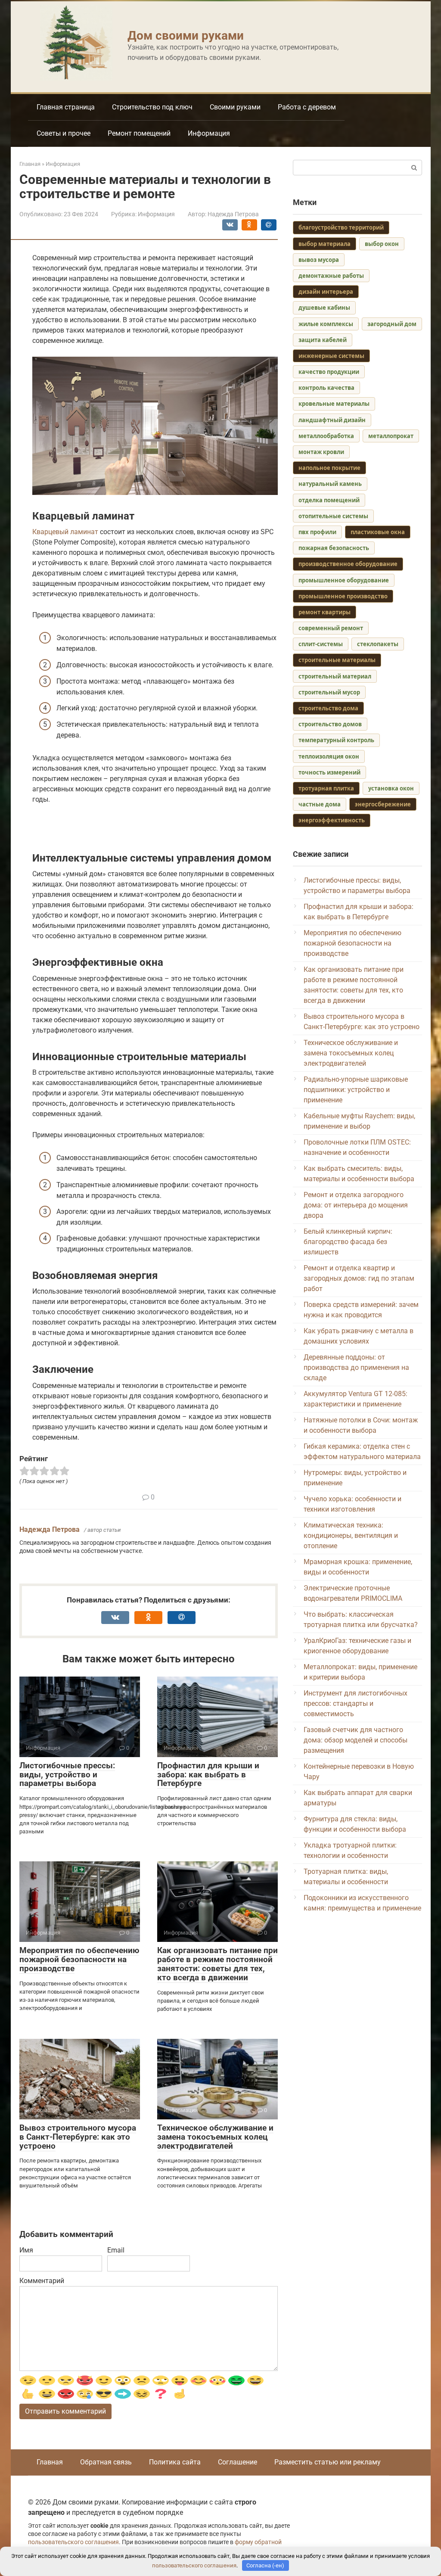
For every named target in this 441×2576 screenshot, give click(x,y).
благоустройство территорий (341, 227)
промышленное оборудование (344, 580)
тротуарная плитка (326, 788)
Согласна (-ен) (265, 2565)
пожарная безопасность (334, 548)
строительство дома (328, 708)
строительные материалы (337, 660)
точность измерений (329, 772)
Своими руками (235, 107)
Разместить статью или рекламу (328, 2462)
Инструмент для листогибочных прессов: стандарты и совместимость (356, 1703)
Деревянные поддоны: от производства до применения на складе (356, 1367)
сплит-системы (321, 644)
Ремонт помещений (139, 133)
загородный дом (392, 324)
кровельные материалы (334, 404)
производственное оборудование (348, 564)
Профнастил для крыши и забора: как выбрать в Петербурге (208, 1775)
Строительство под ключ (152, 107)
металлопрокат (391, 436)
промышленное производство (343, 596)
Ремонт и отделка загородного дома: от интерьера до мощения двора (356, 1205)
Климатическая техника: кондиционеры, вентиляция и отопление (351, 1535)
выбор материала (325, 244)
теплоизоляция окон (329, 756)
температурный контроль (336, 740)
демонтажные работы (331, 276)
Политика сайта (175, 2462)
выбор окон (382, 244)
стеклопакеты (378, 644)
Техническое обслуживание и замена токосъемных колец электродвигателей (215, 2137)
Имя (26, 2250)
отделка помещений (329, 500)
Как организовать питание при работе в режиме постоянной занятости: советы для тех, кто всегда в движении (217, 1964)
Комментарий (42, 2281)
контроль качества (326, 388)
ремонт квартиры (325, 612)
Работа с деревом (307, 107)
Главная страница (66, 107)
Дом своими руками (186, 36)
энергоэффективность (332, 820)
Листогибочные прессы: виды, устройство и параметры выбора (67, 1775)
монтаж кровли (321, 452)
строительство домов (330, 724)
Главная (50, 2462)
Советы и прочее (64, 133)
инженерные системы (331, 356)
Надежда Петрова (50, 1529)
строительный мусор (329, 692)
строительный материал (335, 676)
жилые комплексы (326, 324)
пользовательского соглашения (73, 2542)
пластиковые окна (378, 532)
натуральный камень (330, 484)
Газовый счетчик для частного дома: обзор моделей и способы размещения (356, 1740)
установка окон (391, 788)
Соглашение (238, 2462)
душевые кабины (324, 308)
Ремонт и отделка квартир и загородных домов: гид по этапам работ (359, 1278)
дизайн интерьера (326, 292)
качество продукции (329, 372)
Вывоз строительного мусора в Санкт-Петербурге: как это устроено (78, 2137)
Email (116, 2250)
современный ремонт (331, 628)
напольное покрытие (329, 468)
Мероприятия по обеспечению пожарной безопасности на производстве (79, 1959)
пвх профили (317, 532)
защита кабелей (323, 340)
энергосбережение (383, 804)
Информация (209, 133)
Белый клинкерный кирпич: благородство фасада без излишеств (348, 1242)
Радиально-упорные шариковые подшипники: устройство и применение (356, 1090)
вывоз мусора (319, 260)
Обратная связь (106, 2462)
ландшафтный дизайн (332, 420)
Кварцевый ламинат (65, 532)
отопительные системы (333, 516)
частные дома (320, 804)
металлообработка (326, 436)
